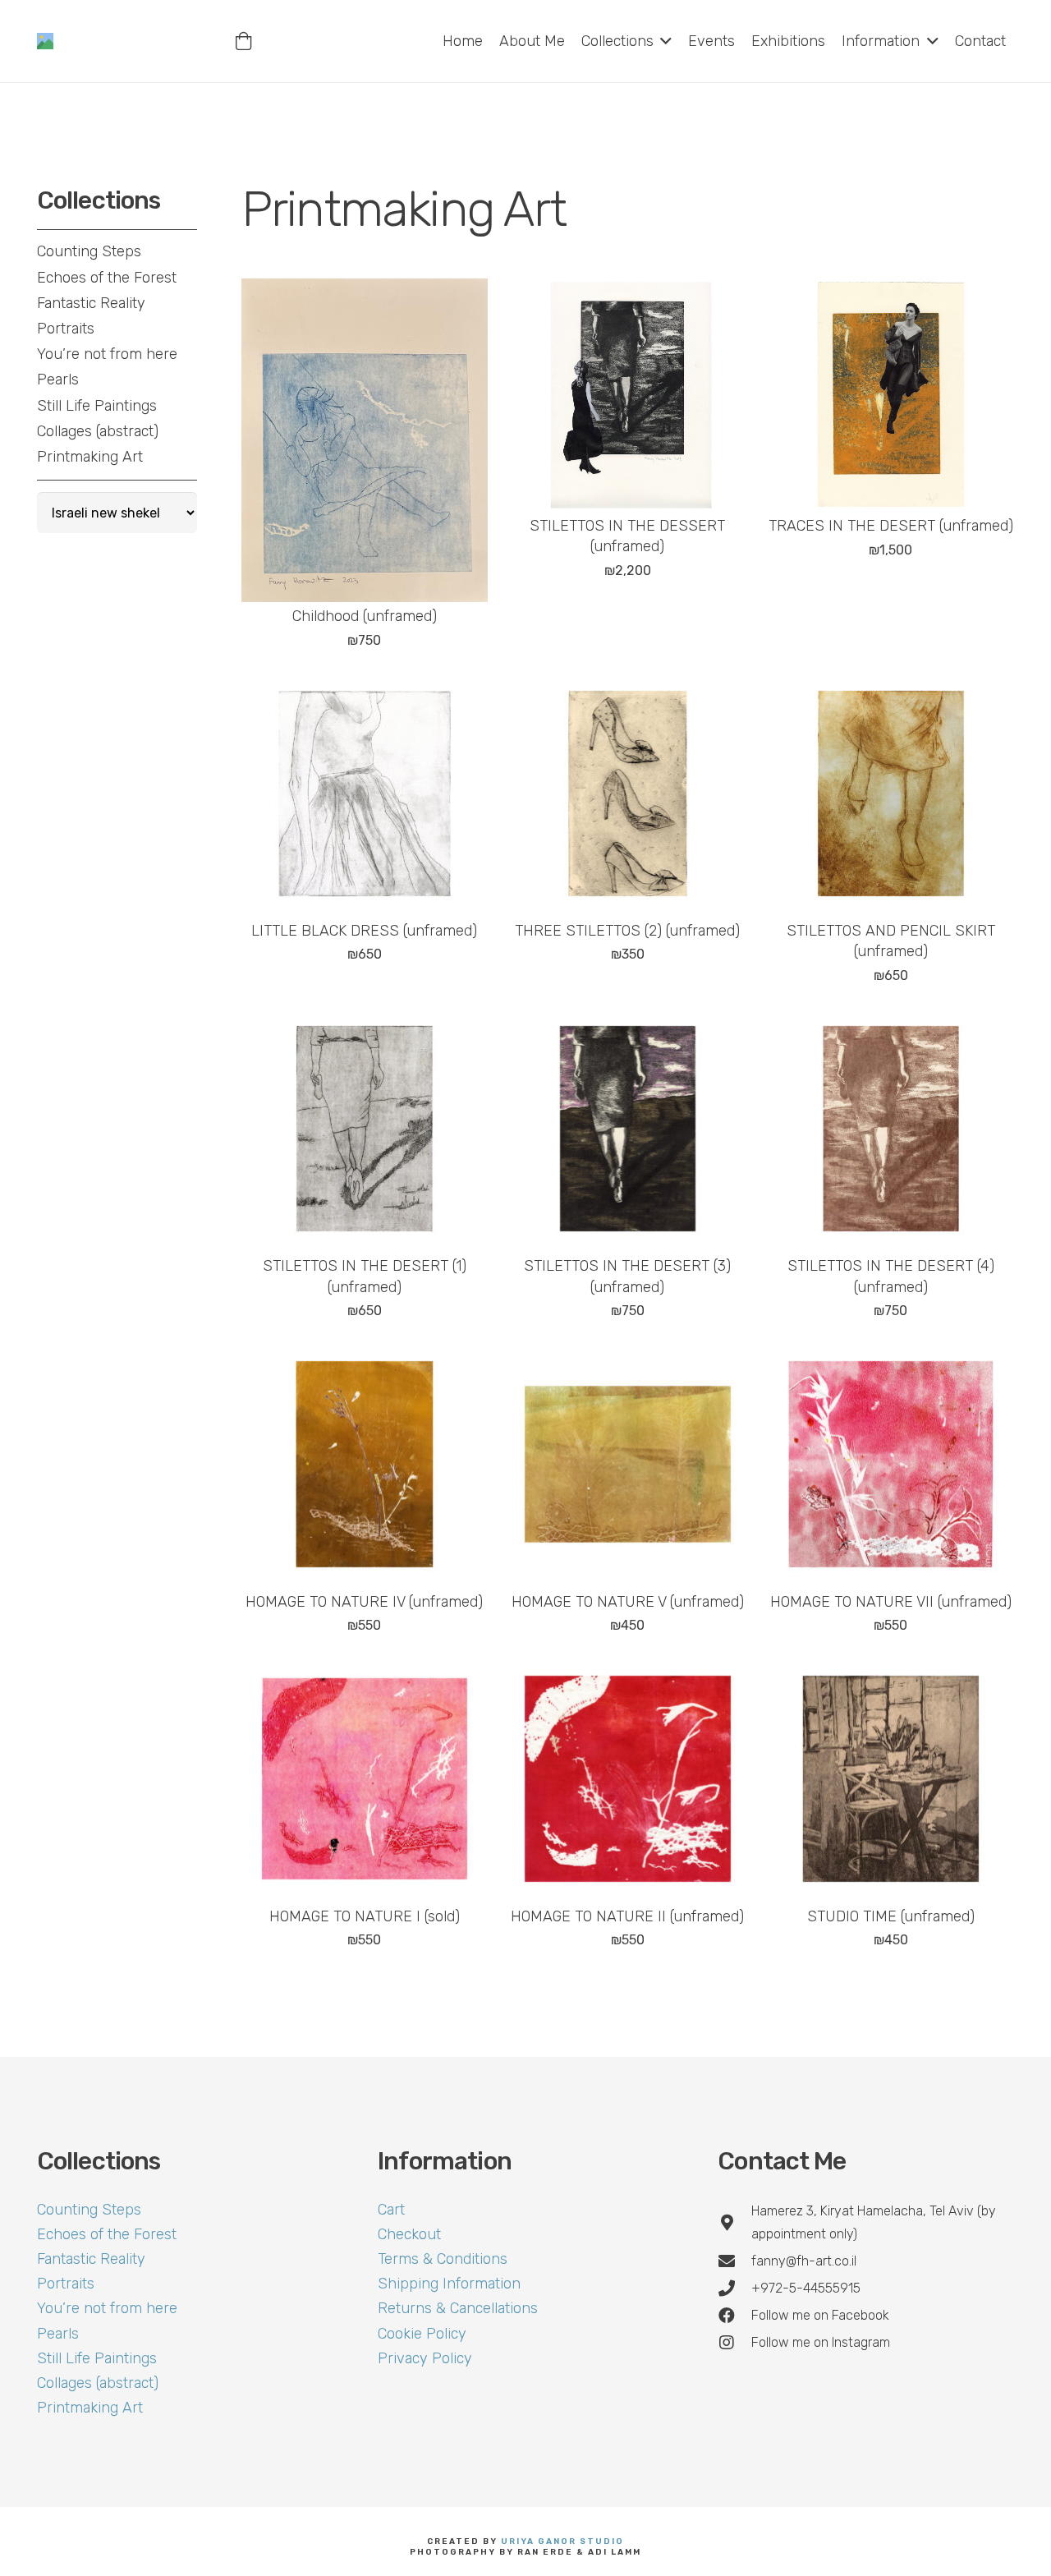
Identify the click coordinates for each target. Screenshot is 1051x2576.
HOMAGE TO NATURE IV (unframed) (364, 1602)
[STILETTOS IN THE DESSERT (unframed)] (627, 395)
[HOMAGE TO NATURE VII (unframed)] (891, 1464)
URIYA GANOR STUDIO (562, 2541)
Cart (391, 2210)
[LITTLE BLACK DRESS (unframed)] (365, 793)
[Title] (45, 41)
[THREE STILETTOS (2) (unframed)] (627, 793)
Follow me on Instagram (821, 2342)
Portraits (66, 329)
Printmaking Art (90, 457)
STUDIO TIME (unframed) (891, 1916)
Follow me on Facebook (820, 2315)
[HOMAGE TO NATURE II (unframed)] (627, 1778)
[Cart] (244, 41)
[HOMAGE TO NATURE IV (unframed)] (365, 1464)
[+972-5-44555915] (734, 2288)
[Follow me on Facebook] (734, 2316)
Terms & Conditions (443, 2259)
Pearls (58, 379)
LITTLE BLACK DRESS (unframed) (364, 931)
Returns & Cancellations (458, 2308)
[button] (663, 41)
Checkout (409, 2234)
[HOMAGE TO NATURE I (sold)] (365, 1778)
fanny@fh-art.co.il (804, 2261)
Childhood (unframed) (365, 616)
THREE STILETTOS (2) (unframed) (627, 931)
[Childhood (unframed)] (365, 440)
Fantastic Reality (91, 303)
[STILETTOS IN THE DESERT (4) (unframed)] (891, 1129)
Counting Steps (89, 251)
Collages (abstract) (98, 431)
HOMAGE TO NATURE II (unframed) (627, 1916)
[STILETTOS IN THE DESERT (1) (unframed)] (365, 1129)
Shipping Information (449, 2284)
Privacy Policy (425, 2358)
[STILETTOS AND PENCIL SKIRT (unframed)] (891, 793)
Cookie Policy (422, 2334)
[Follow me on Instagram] (734, 2343)
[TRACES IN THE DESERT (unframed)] (891, 395)
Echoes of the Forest (107, 278)
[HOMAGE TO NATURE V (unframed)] (627, 1464)
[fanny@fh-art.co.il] (734, 2261)
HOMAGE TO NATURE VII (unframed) (891, 1602)
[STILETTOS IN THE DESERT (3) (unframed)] (627, 1129)
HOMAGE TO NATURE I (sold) (365, 1916)
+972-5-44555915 (806, 2288)
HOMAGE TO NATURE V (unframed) (628, 1602)
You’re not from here (107, 354)
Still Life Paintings (97, 406)
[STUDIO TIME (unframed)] (891, 1778)
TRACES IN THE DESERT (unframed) (891, 526)
